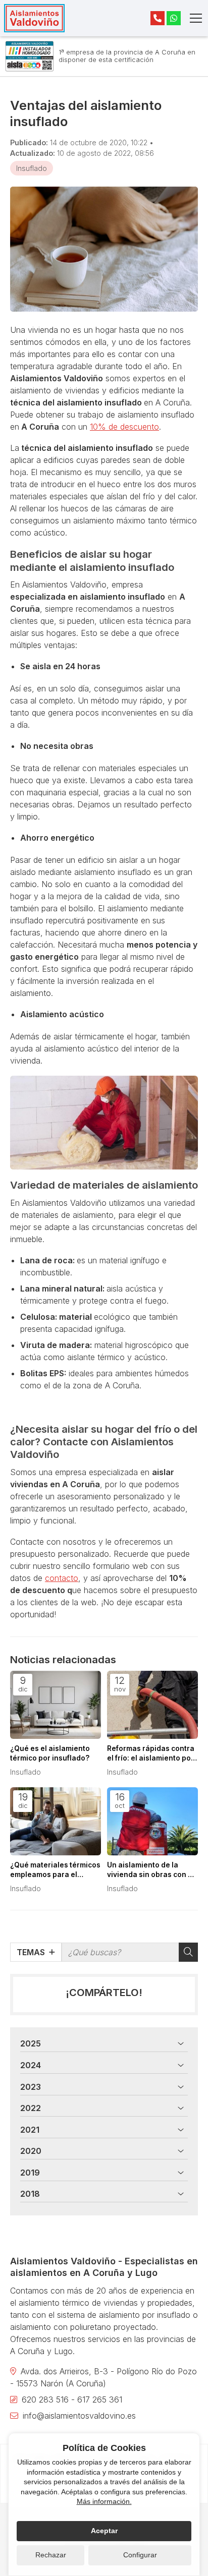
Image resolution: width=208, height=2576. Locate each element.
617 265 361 (100, 2399)
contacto (62, 1578)
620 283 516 (45, 2399)
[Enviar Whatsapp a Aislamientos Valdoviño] (174, 18)
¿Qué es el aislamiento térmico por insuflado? (50, 1753)
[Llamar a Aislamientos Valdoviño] (158, 18)
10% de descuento (124, 427)
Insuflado (32, 168)
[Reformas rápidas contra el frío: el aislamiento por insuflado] (152, 1705)
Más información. (104, 2501)
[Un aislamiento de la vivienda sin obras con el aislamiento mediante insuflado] (152, 1821)
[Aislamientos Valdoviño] (34, 18)
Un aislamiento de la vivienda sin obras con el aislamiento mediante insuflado (151, 1870)
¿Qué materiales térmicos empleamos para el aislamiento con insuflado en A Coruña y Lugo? (56, 1870)
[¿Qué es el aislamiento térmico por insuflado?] (56, 1705)
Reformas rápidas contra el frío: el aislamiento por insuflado (151, 1754)
